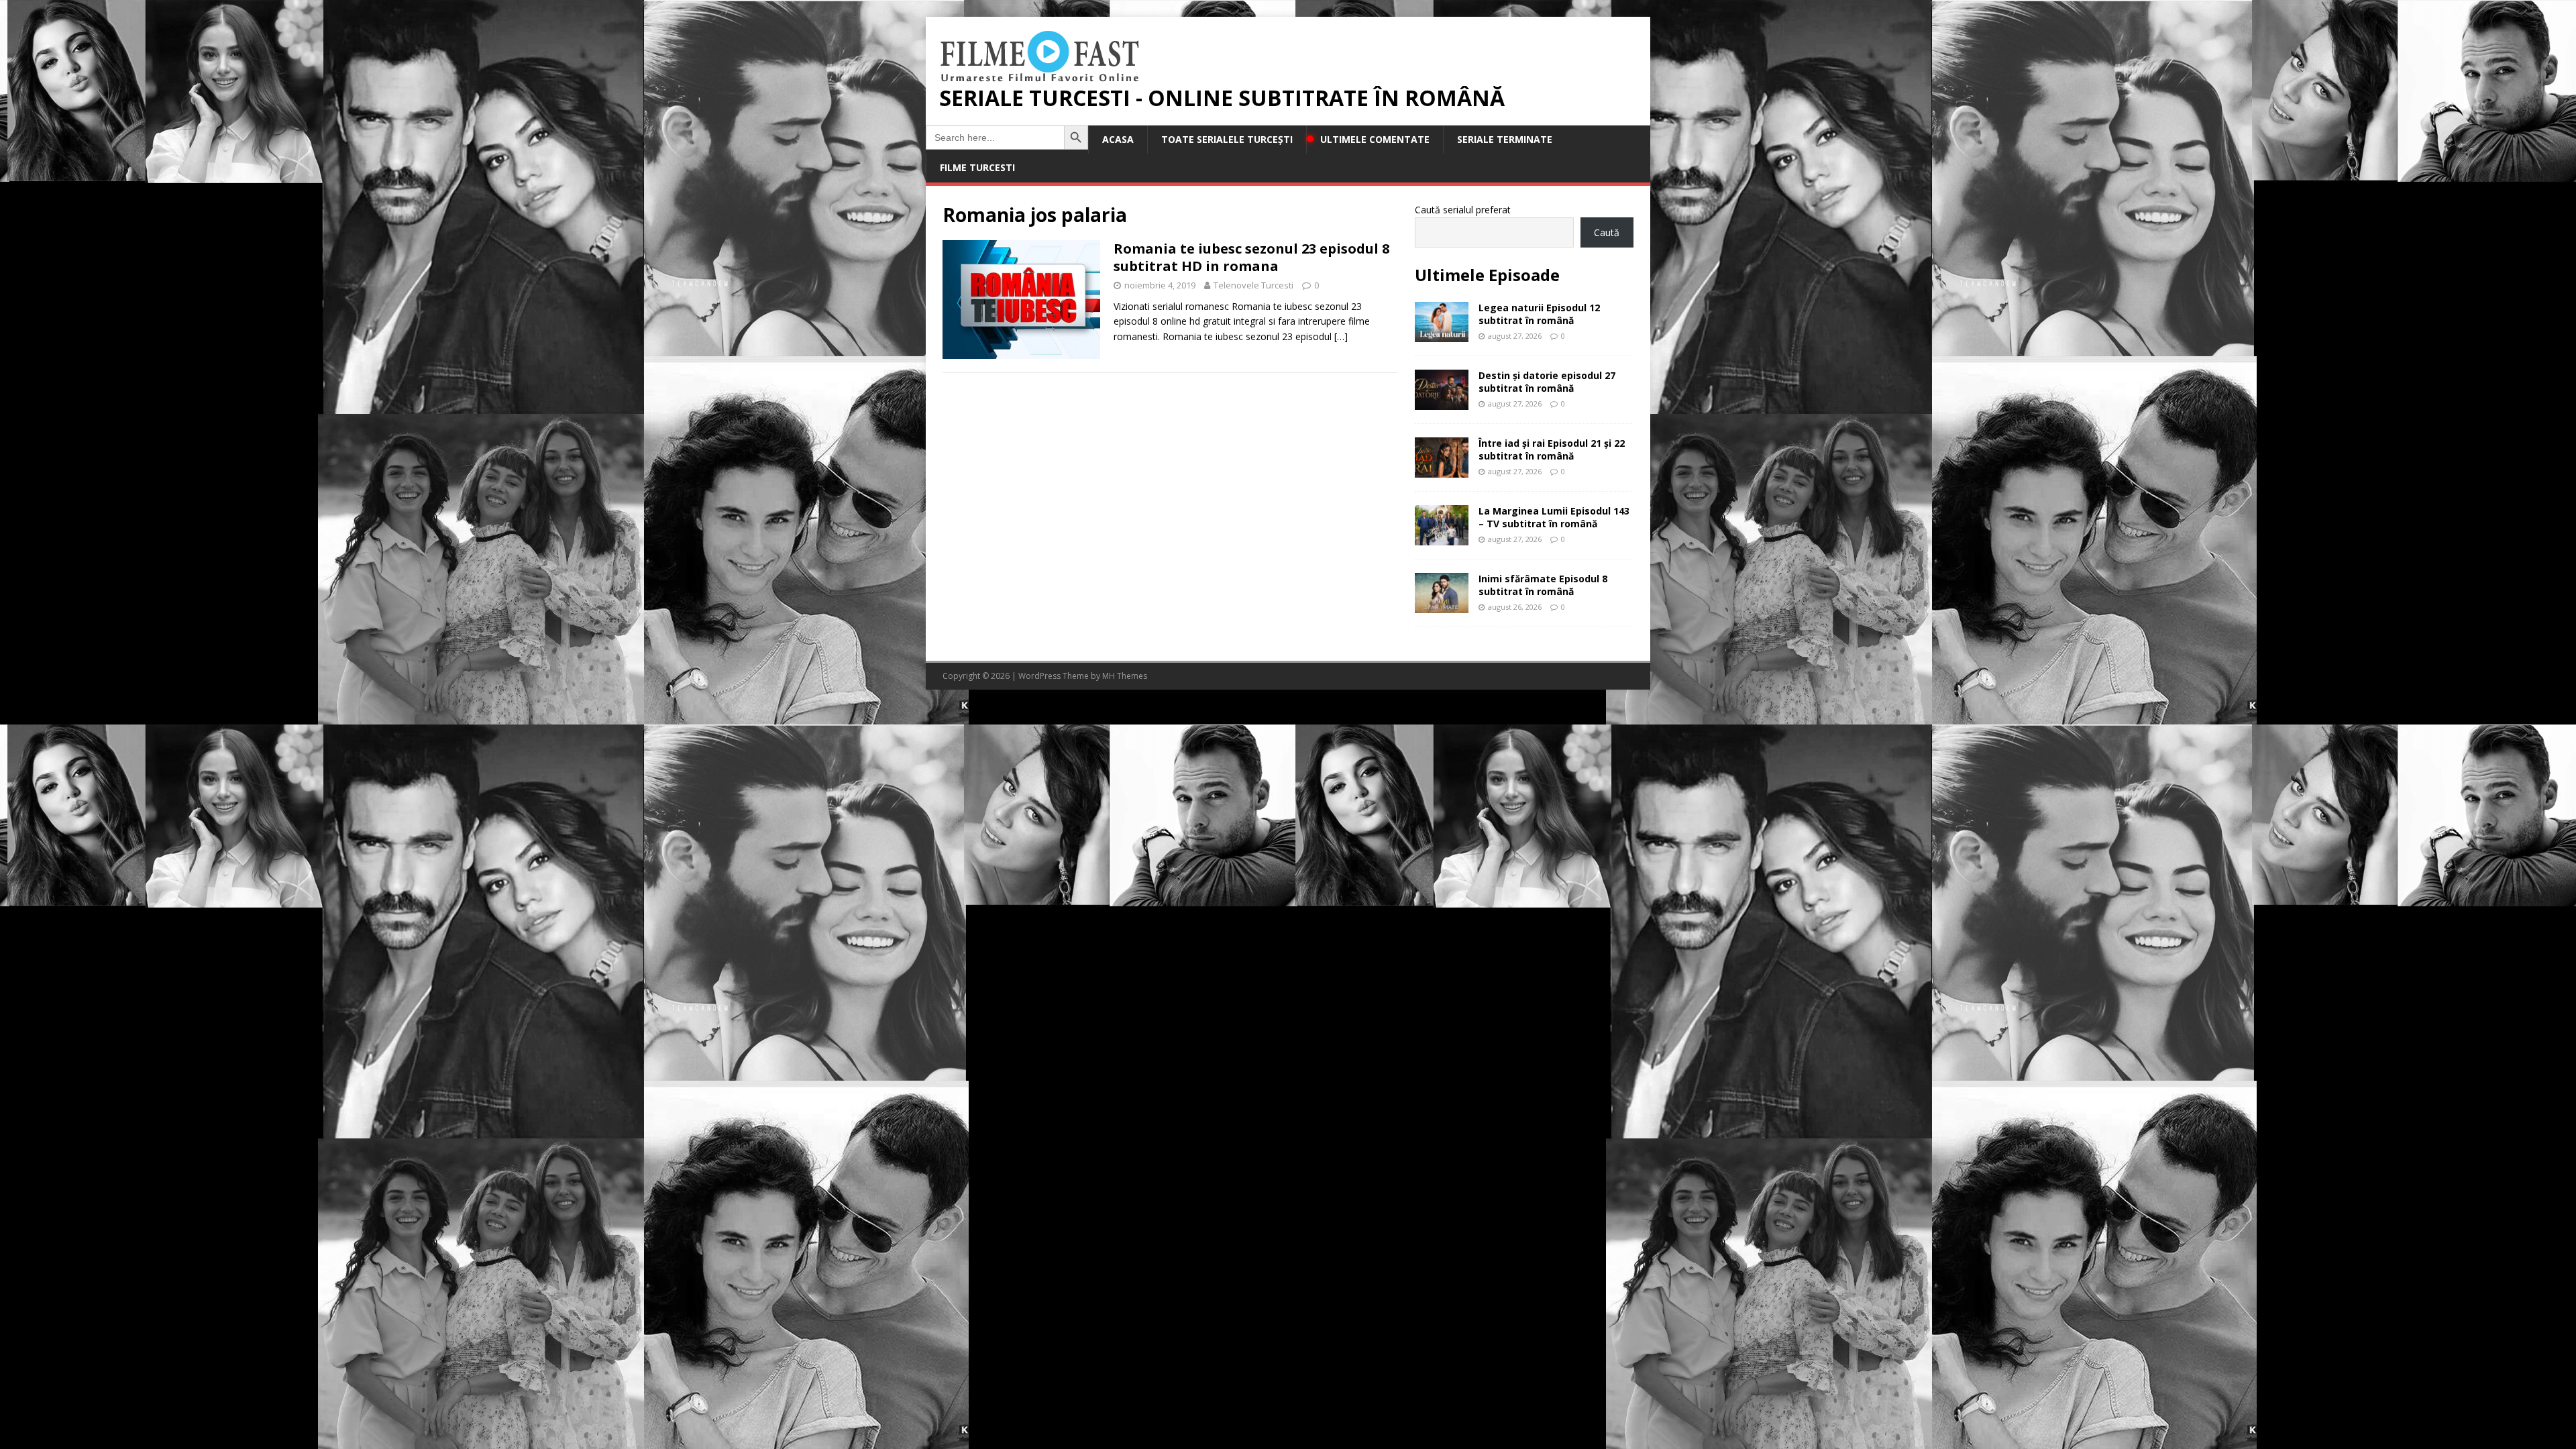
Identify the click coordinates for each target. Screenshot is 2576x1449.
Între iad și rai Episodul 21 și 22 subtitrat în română (1552, 449)
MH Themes (1125, 676)
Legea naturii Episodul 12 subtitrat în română (1539, 314)
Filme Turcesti (977, 167)
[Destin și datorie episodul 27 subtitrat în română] (1442, 402)
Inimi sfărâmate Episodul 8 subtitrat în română (1543, 585)
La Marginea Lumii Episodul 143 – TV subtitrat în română (1554, 517)
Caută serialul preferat (1463, 210)
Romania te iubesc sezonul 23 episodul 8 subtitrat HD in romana (1251, 257)
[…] (1341, 336)
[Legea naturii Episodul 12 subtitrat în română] (1442, 334)
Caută (1607, 232)
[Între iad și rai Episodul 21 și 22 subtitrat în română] (1442, 470)
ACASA (1118, 139)
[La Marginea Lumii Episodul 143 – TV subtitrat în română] (1442, 538)
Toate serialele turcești (1227, 139)
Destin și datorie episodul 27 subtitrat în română (1547, 381)
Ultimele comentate (1375, 139)
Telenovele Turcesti (1253, 285)
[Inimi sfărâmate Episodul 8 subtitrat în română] (1442, 605)
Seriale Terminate (1505, 139)
